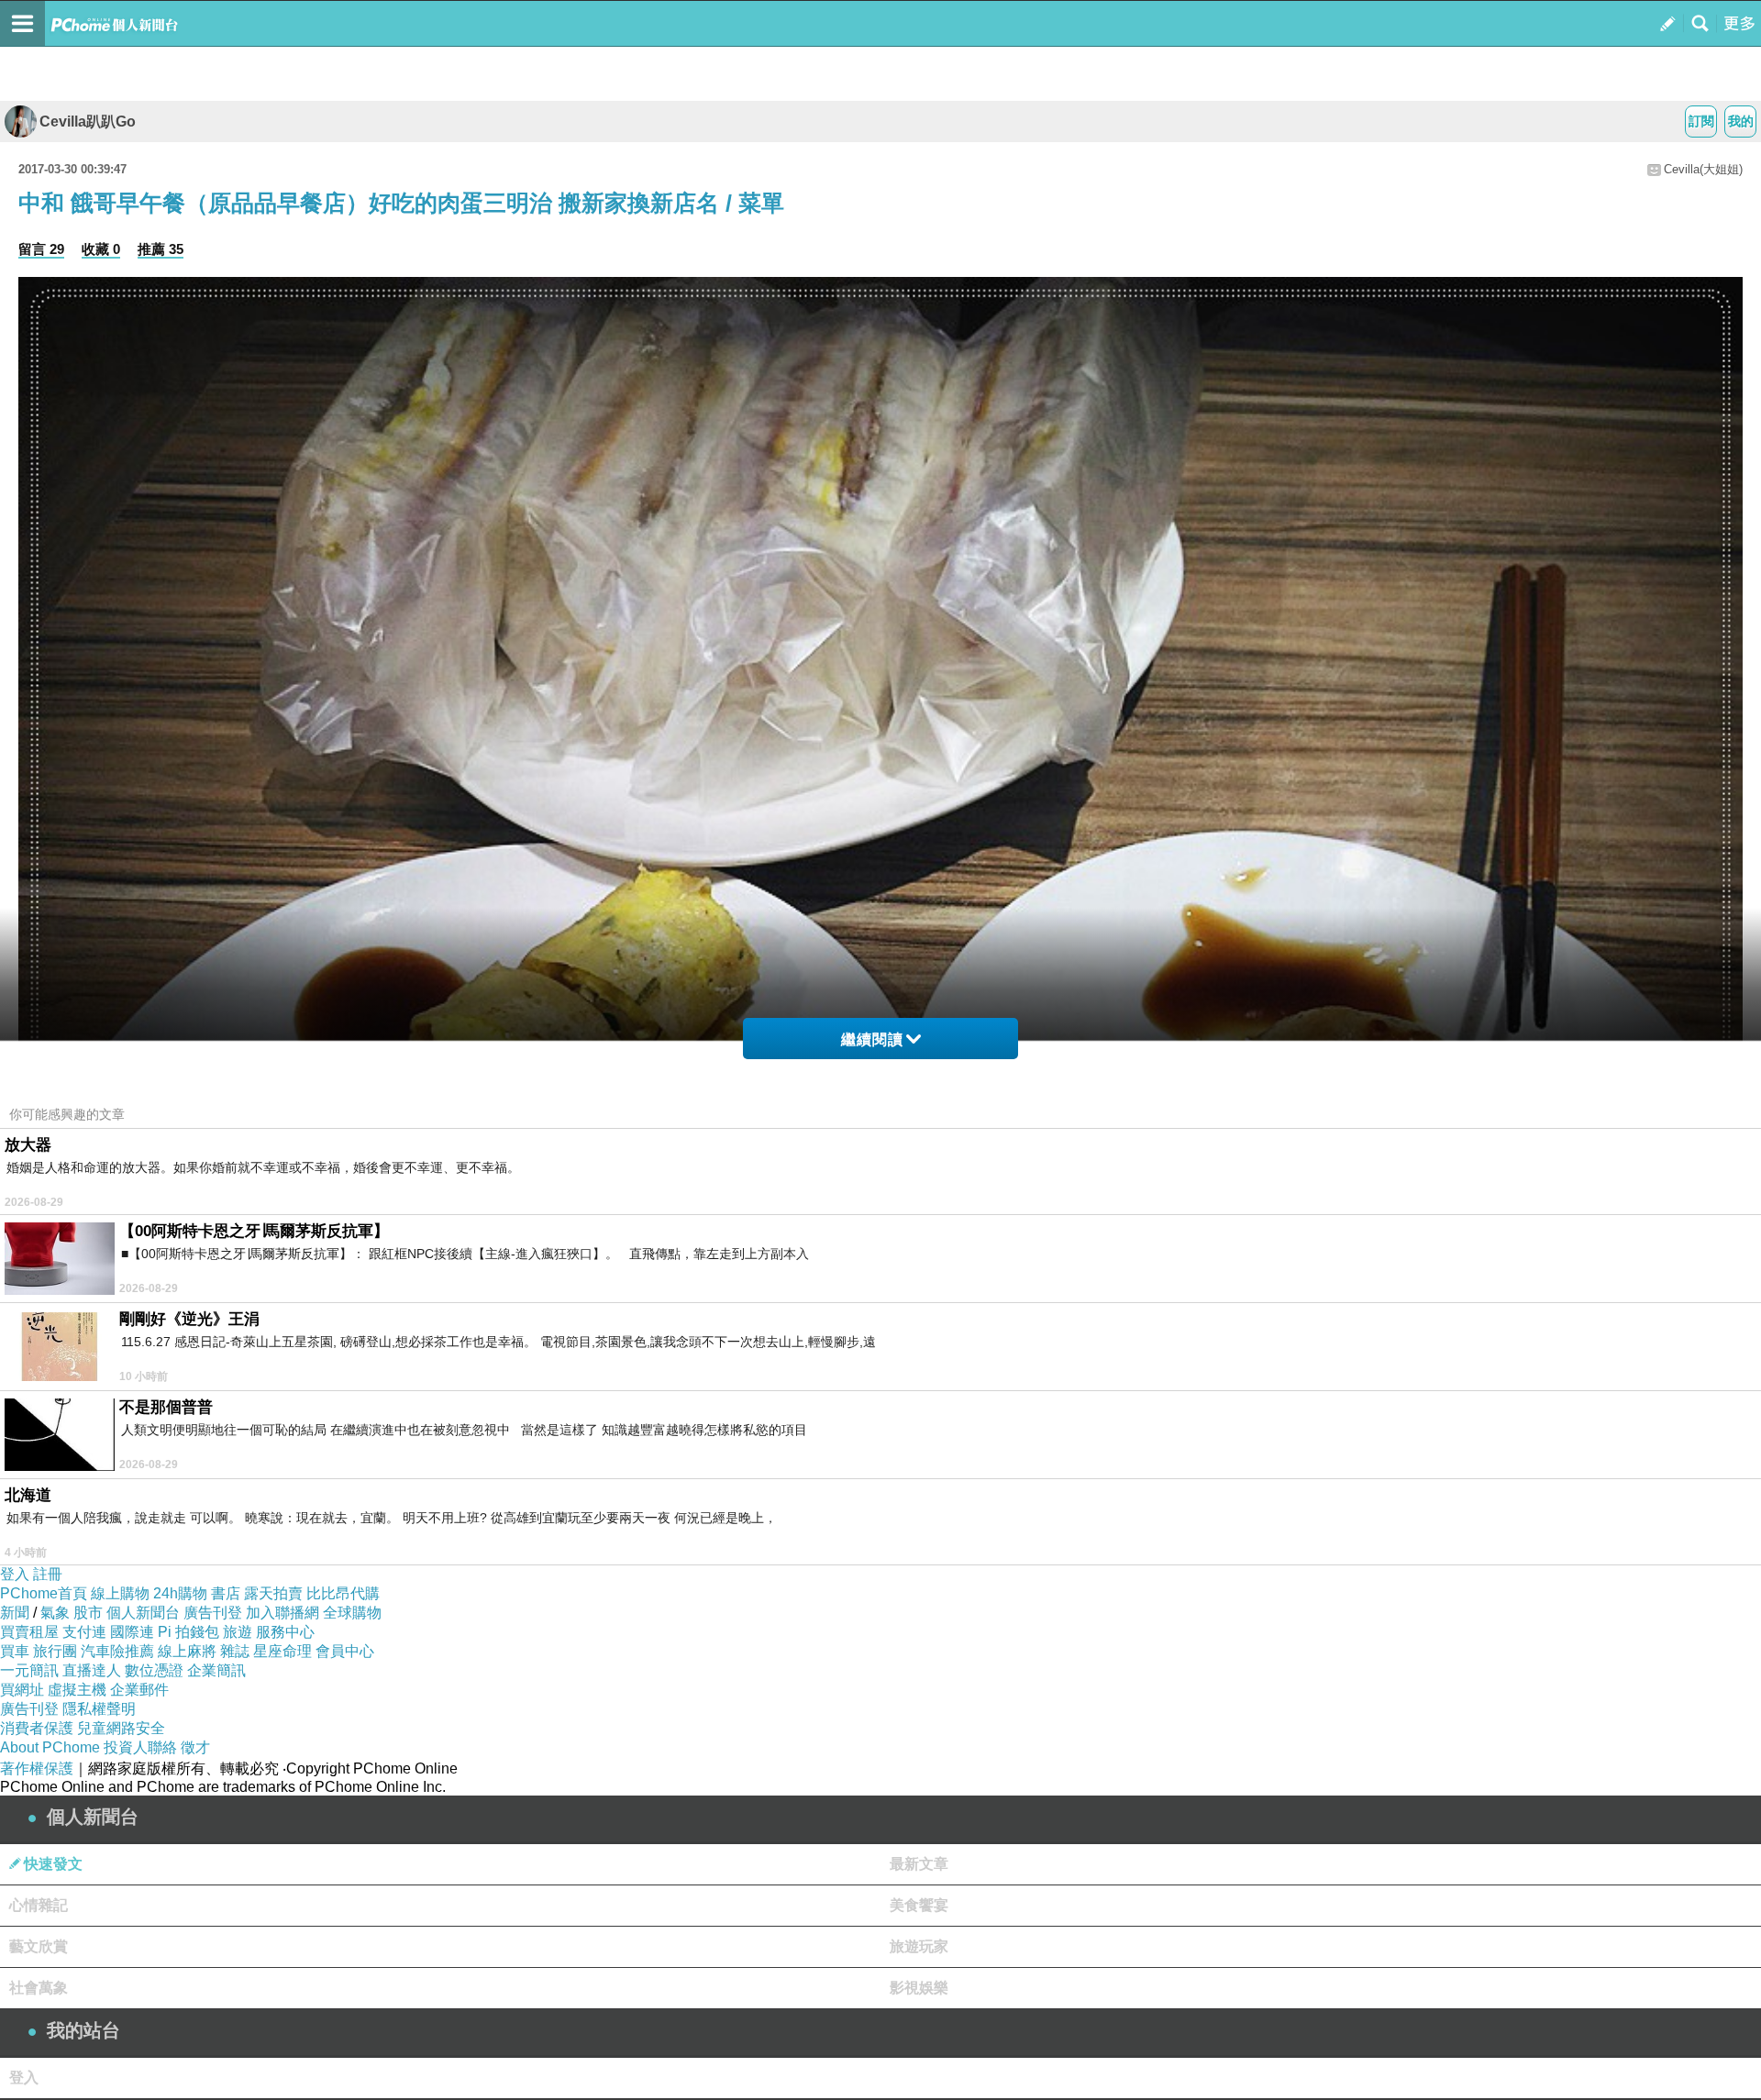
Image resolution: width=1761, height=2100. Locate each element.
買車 (15, 1651)
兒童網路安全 (121, 1728)
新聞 (15, 1613)
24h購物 (180, 1593)
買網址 (22, 1690)
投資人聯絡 (140, 1747)
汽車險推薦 (117, 1651)
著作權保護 (37, 1768)
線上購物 (120, 1593)
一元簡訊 (29, 1670)
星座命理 (282, 1651)
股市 (88, 1613)
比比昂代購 (343, 1593)
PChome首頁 (44, 1593)
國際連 (132, 1632)
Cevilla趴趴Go (88, 122)
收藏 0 (101, 249)
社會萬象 (39, 1988)
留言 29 (41, 249)
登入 (15, 1574)
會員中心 (345, 1651)
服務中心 (285, 1632)
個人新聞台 (143, 1613)
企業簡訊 (216, 1670)
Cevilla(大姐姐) (1703, 169)
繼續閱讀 (872, 1039)
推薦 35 (161, 249)
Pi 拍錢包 (188, 1632)
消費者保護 (37, 1728)
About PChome (50, 1747)
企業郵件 (139, 1690)
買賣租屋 (29, 1632)
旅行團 (55, 1651)
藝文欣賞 (39, 1946)
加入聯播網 (282, 1613)
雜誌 (235, 1651)
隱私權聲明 (99, 1709)
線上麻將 (187, 1651)
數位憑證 (154, 1670)
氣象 (55, 1613)
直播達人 (92, 1670)
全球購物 (352, 1613)
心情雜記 (39, 1905)
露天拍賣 (273, 1593)
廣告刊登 (213, 1613)
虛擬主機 (77, 1690)
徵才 (195, 1747)
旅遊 (238, 1632)
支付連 (84, 1632)
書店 (226, 1593)
